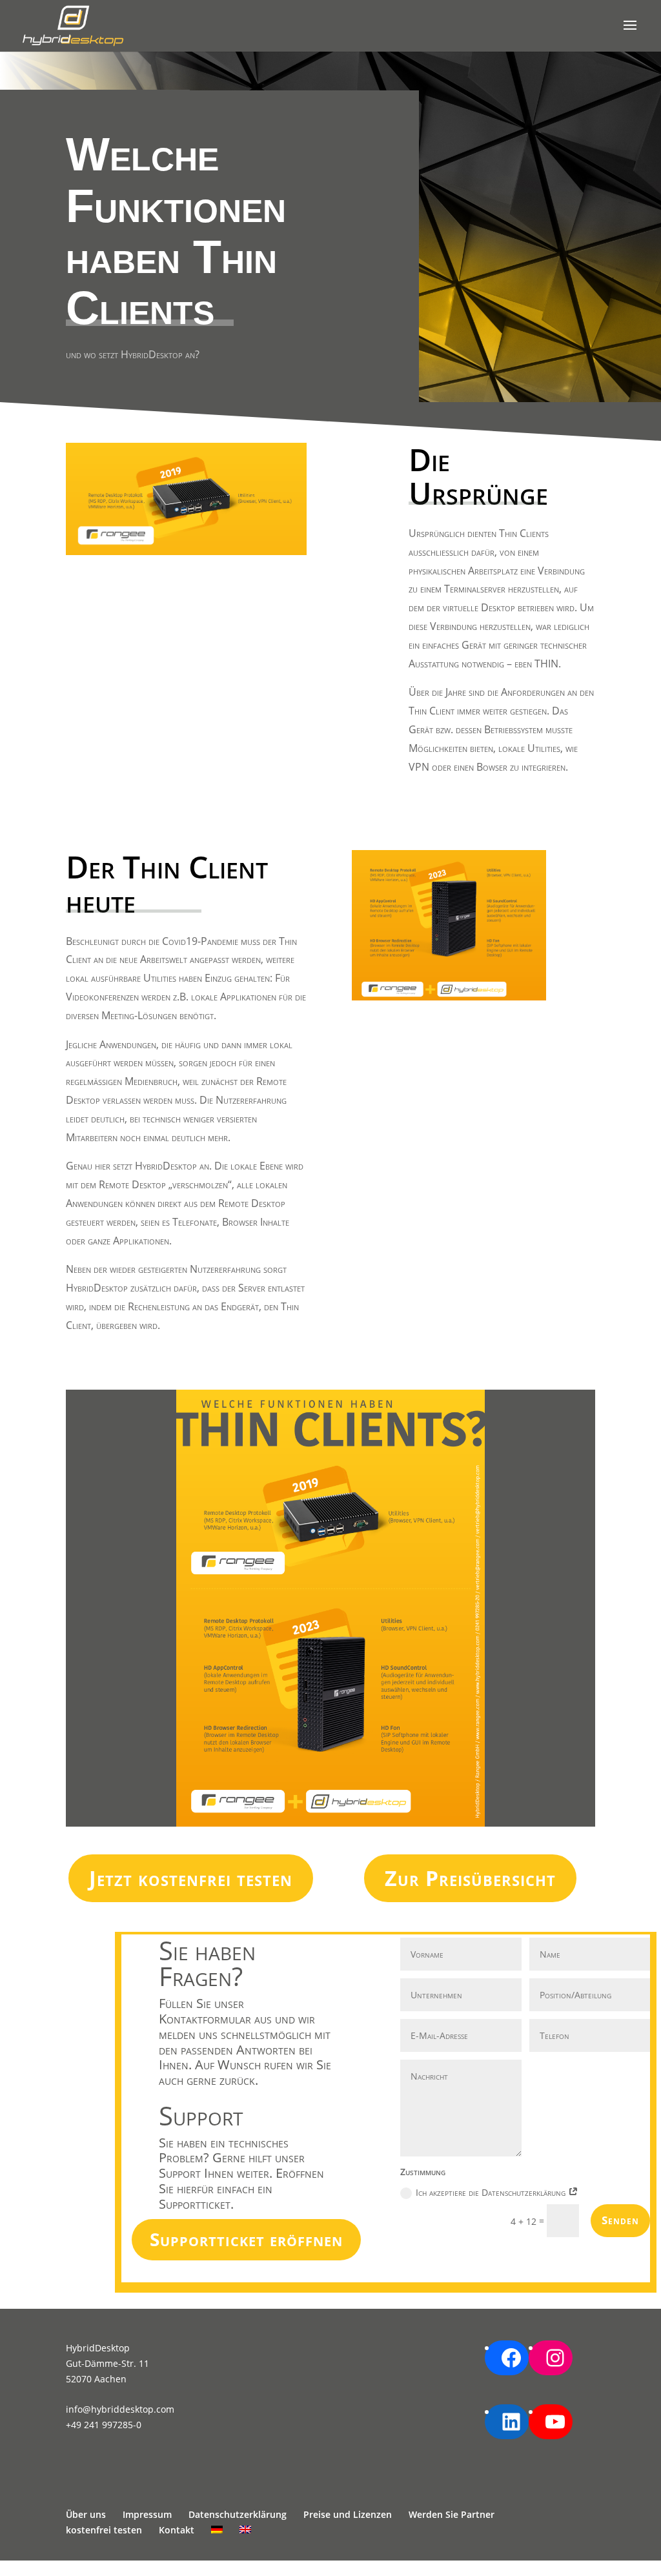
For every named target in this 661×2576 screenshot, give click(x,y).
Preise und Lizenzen (348, 2514)
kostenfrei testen (104, 2530)
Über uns (86, 2514)
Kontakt (177, 2530)
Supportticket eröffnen (246, 2239)
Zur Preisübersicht (470, 1878)
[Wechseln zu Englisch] (245, 2530)
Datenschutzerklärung (238, 2514)
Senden (620, 2220)
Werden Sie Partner (452, 2514)
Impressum (147, 2514)
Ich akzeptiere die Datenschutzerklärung (492, 2192)
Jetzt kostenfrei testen (191, 1878)
